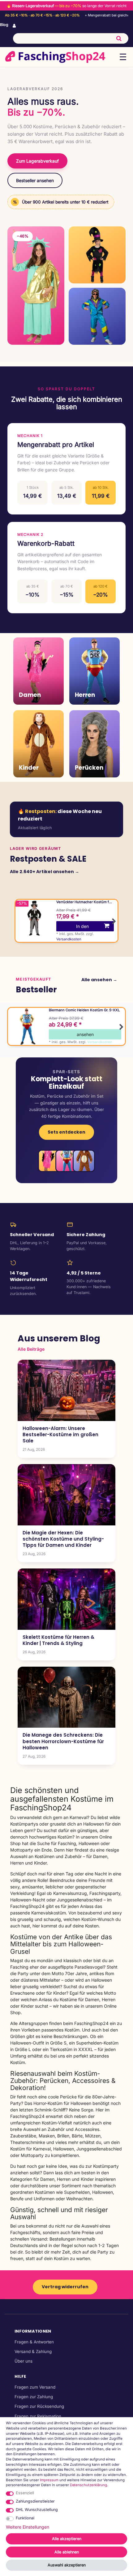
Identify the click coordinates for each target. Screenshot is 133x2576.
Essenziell (25, 2493)
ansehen (85, 1034)
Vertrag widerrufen (65, 2287)
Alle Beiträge (31, 1349)
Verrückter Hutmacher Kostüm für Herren (84, 902)
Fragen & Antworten (34, 2342)
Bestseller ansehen (35, 180)
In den (82, 926)
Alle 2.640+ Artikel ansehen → (45, 872)
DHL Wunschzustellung (37, 2510)
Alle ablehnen (67, 2552)
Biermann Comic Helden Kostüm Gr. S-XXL (84, 1010)
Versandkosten (69, 939)
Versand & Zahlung (33, 2351)
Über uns (24, 2361)
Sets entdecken (66, 1132)
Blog (4, 25)
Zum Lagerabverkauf (37, 161)
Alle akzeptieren (67, 2539)
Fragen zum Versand (35, 2387)
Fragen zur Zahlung (34, 2397)
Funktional (25, 2518)
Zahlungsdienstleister (35, 2501)
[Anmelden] (15, 26)
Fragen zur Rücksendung (39, 2406)
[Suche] (119, 38)
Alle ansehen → (99, 980)
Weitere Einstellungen (28, 2527)
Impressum (49, 2480)
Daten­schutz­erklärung (88, 2485)
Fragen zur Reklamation (38, 2416)
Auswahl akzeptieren (67, 2565)
